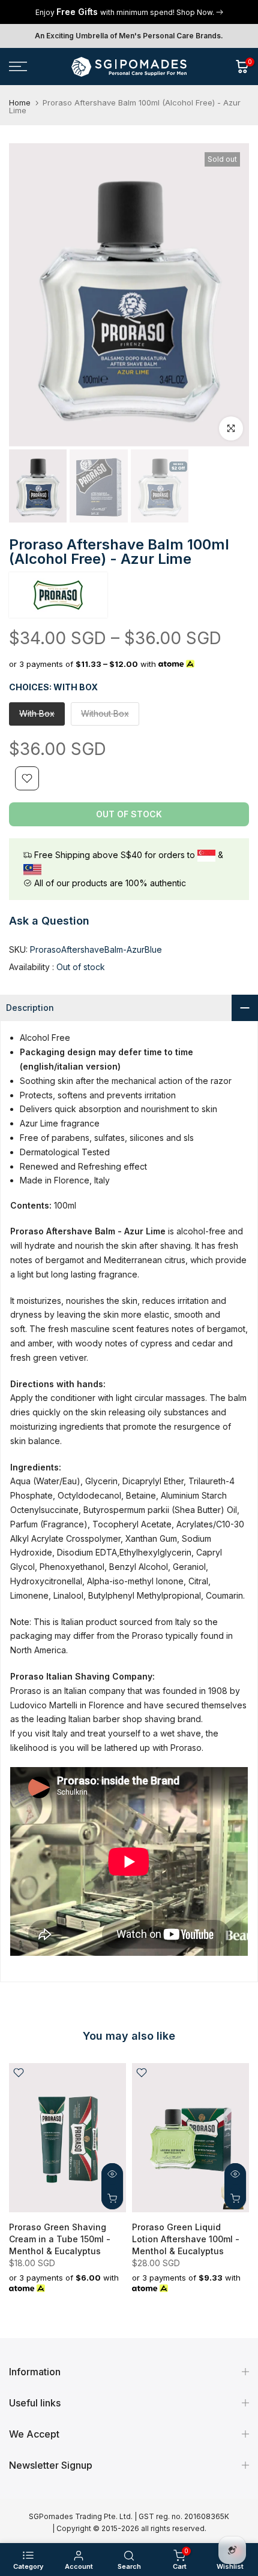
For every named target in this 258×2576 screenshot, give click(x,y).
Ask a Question (49, 921)
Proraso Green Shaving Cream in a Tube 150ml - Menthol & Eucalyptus (60, 2239)
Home (20, 103)
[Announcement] (129, 12)
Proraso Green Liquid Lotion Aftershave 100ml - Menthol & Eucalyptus (186, 2239)
